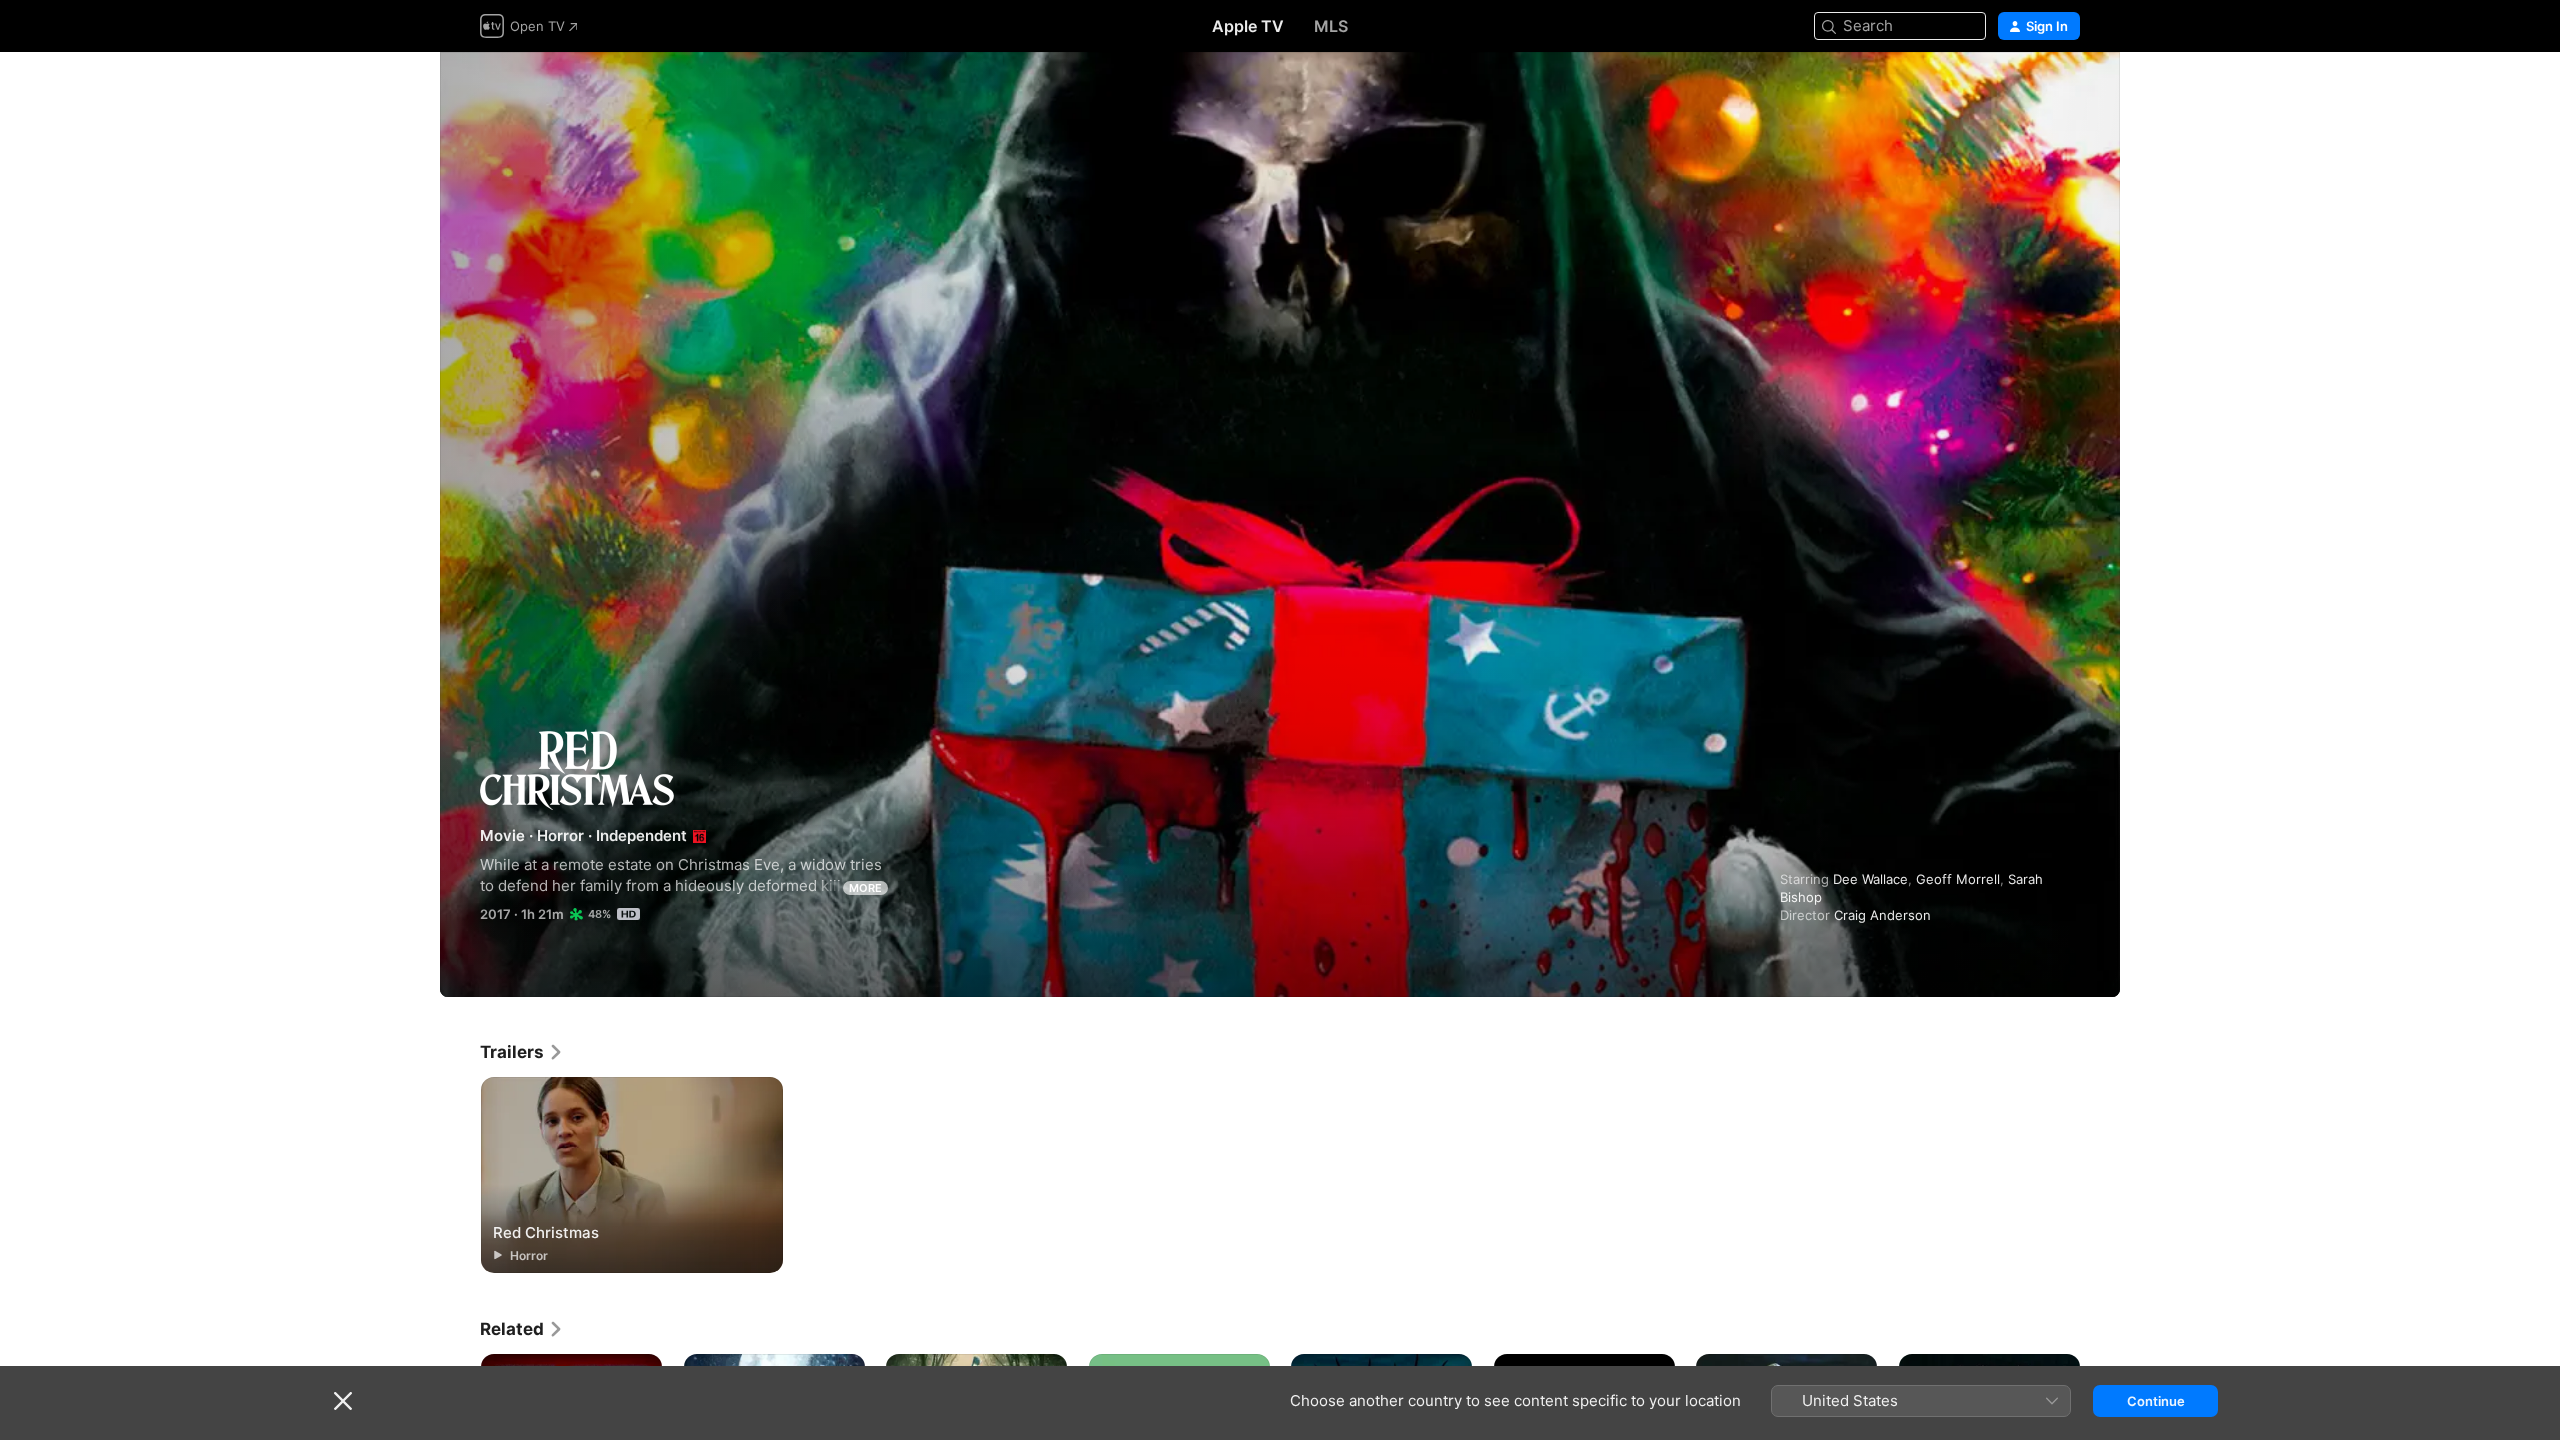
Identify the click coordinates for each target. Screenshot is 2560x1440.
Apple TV (1248, 26)
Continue (2156, 1401)
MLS (1331, 26)
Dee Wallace (1870, 879)
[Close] (343, 1401)
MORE (865, 888)
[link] (522, 1052)
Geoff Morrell (1958, 879)
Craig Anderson (1882, 915)
